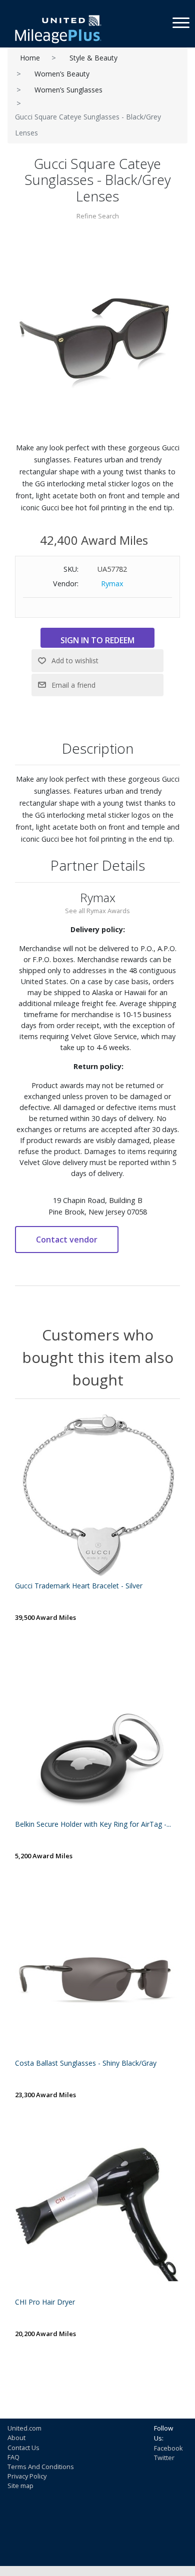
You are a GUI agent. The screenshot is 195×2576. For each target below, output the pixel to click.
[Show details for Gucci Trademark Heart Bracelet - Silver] (97, 1496)
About (16, 2438)
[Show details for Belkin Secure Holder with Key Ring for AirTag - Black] (97, 1735)
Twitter (164, 2458)
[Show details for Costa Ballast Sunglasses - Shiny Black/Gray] (97, 1974)
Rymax (112, 584)
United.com (24, 2428)
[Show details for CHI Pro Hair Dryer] (97, 2213)
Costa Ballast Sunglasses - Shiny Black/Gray (86, 2063)
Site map (20, 2486)
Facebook (168, 2448)
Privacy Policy (27, 2476)
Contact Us (23, 2448)
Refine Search (98, 216)
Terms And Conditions (41, 2467)
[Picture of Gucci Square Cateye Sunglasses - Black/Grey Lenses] (97, 334)
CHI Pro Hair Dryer (45, 2302)
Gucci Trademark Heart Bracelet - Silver (79, 1586)
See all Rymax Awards (97, 911)
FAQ (13, 2457)
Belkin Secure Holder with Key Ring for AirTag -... (93, 1825)
